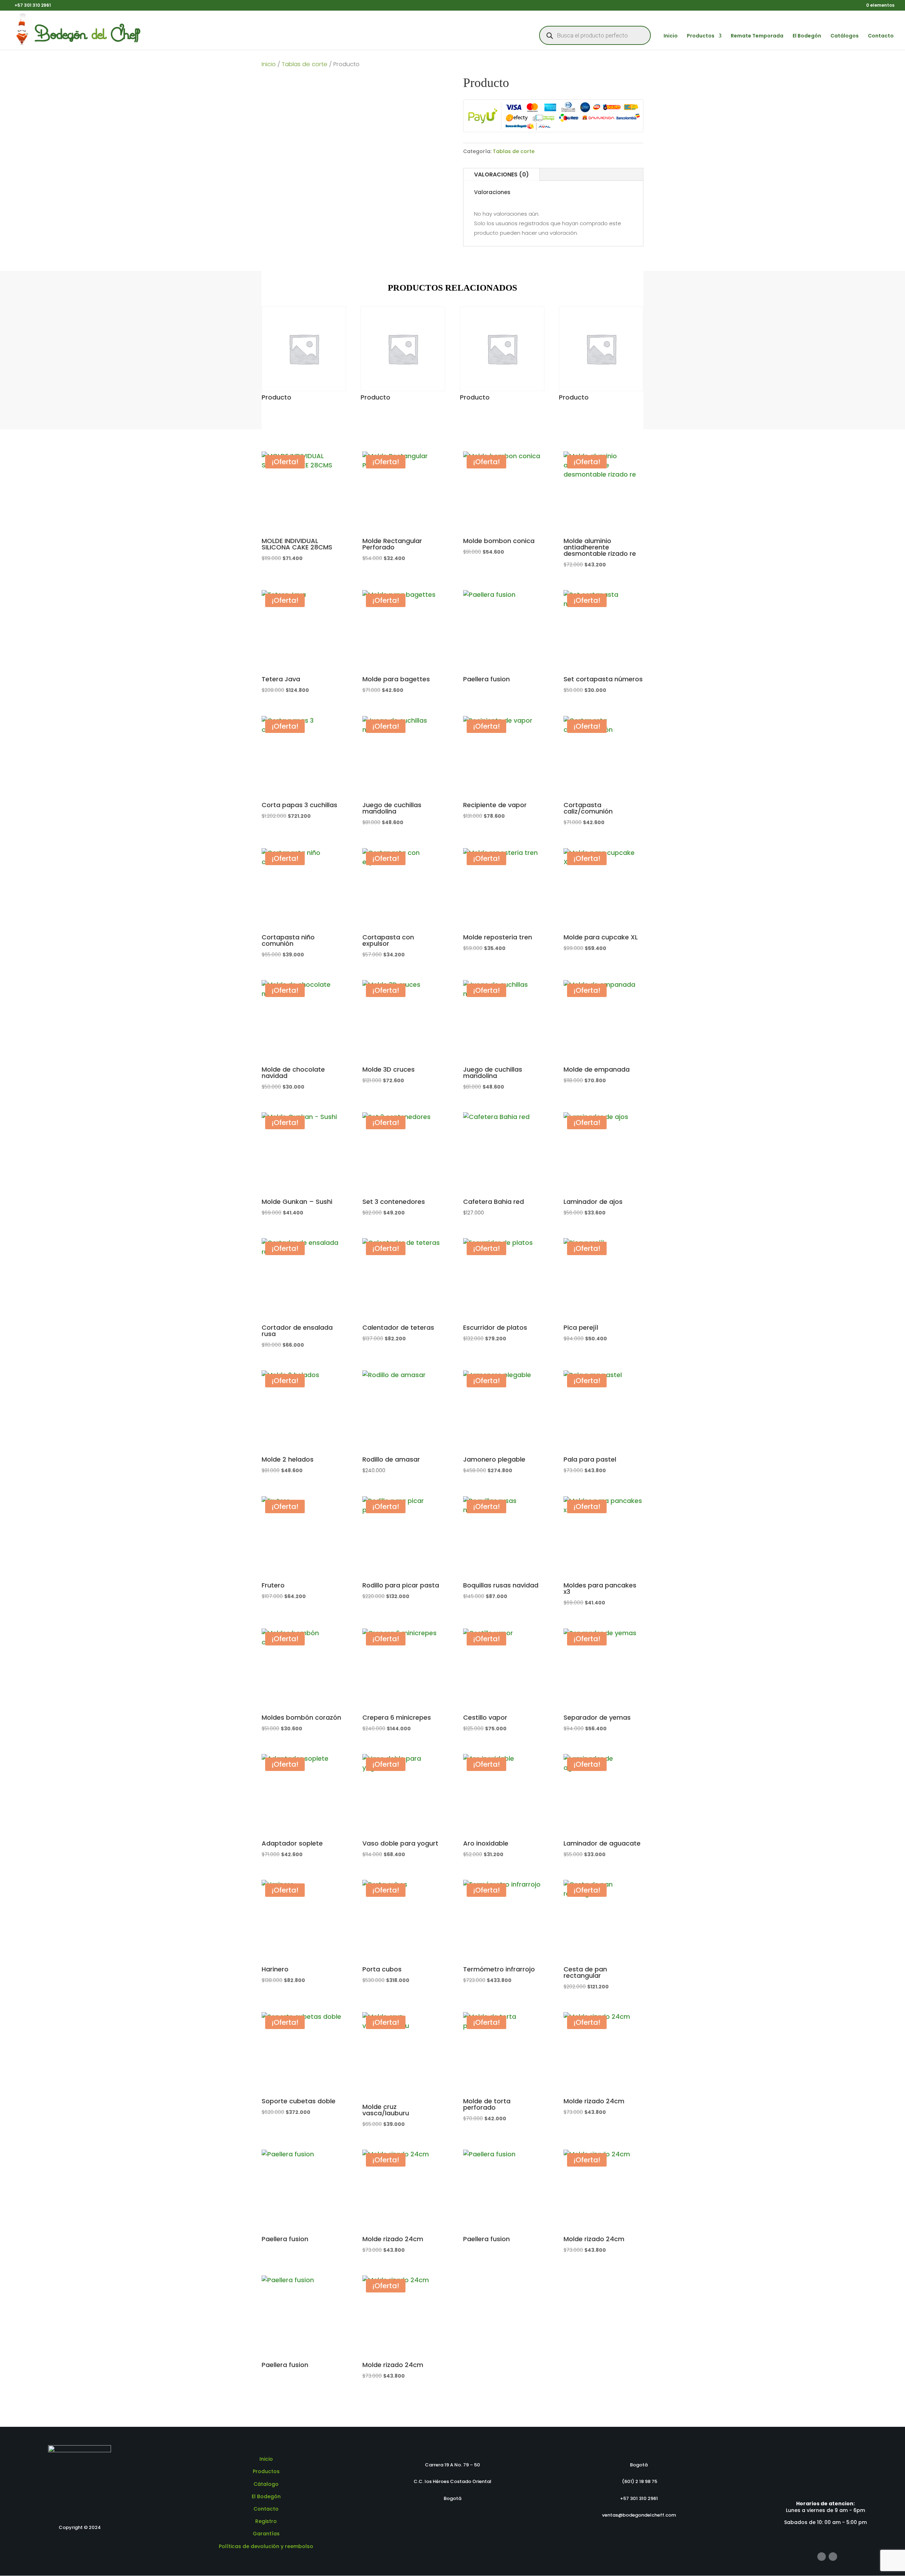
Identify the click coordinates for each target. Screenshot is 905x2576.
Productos (701, 36)
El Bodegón (807, 36)
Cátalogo (266, 2484)
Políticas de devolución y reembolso (266, 2546)
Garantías (266, 2534)
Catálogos (845, 36)
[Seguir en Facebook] (822, 2557)
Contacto (881, 36)
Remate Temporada (757, 36)
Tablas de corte (305, 64)
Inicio (671, 36)
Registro (266, 2521)
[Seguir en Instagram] (833, 2557)
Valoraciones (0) (501, 174)
